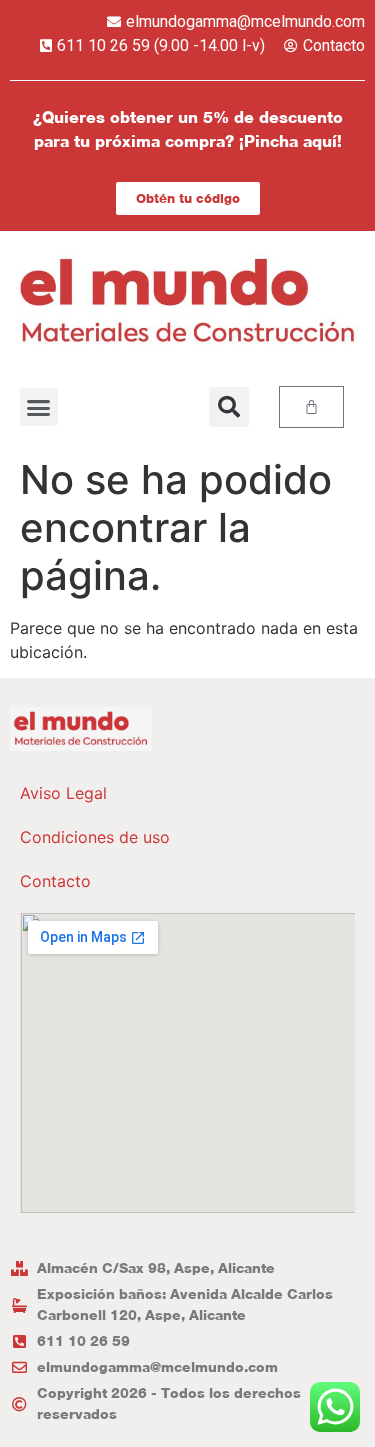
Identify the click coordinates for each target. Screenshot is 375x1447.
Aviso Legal (63, 793)
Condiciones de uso (95, 837)
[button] (39, 407)
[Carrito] (311, 407)
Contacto (55, 881)
